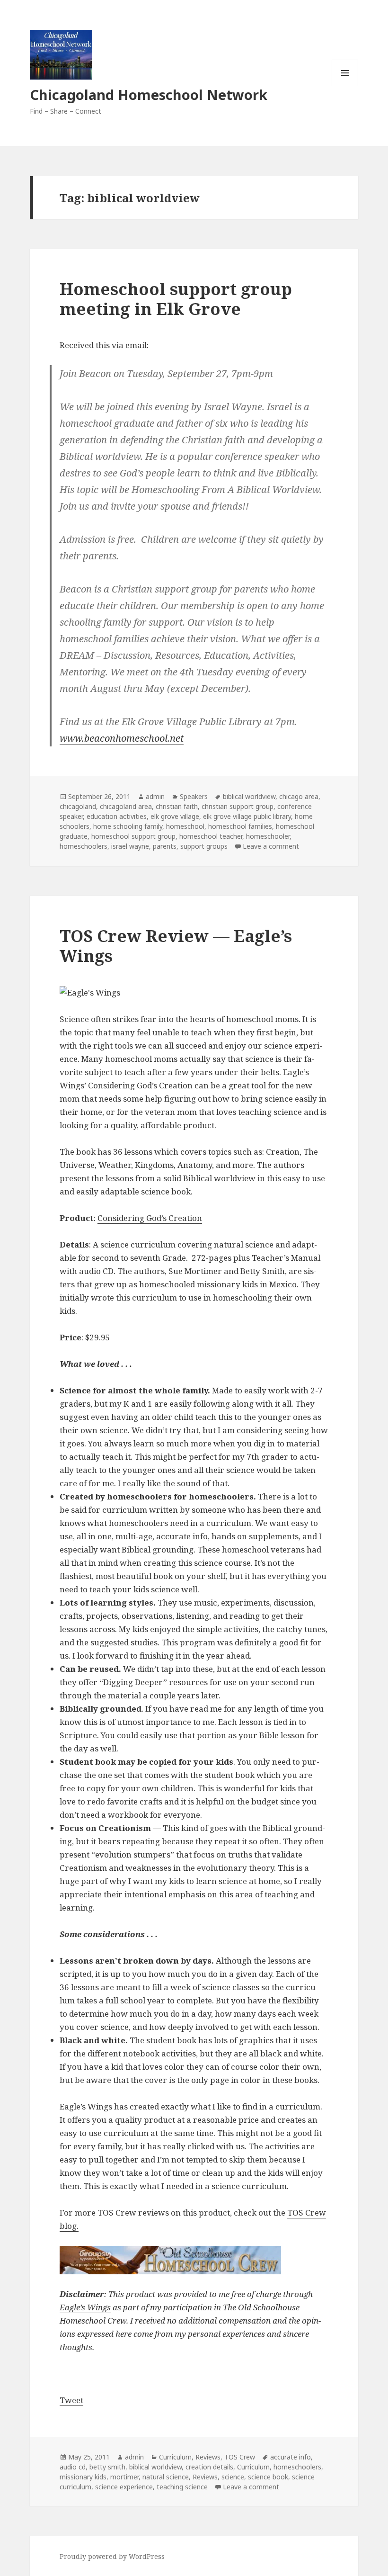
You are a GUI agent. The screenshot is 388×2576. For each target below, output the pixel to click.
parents (165, 846)
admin (155, 796)
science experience (124, 2487)
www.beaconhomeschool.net (122, 738)
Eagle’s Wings (85, 2307)
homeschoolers (84, 846)
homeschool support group (133, 836)
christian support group (238, 806)
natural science (166, 2477)
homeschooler (268, 836)
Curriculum (175, 2457)
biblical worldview (249, 796)
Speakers (194, 796)
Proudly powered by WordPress (112, 2556)
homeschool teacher (211, 836)
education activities (117, 816)
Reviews (208, 2457)
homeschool (185, 826)
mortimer (124, 2477)
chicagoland (78, 806)
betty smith (107, 2467)
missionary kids (83, 2477)
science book (268, 2477)
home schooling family (128, 826)
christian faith (177, 806)
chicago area (299, 796)
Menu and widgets (345, 86)
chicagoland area (126, 806)
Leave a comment (271, 846)
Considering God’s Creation (150, 1218)
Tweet (71, 2400)
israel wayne (130, 846)
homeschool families (240, 826)
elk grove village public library (247, 816)
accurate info (291, 2457)
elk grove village (175, 816)
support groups (204, 846)
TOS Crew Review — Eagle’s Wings (176, 946)
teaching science (182, 2487)
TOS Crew (240, 2457)
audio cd (73, 2467)
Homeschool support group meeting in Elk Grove (176, 299)
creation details (209, 2467)
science (233, 2477)
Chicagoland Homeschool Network (149, 94)
